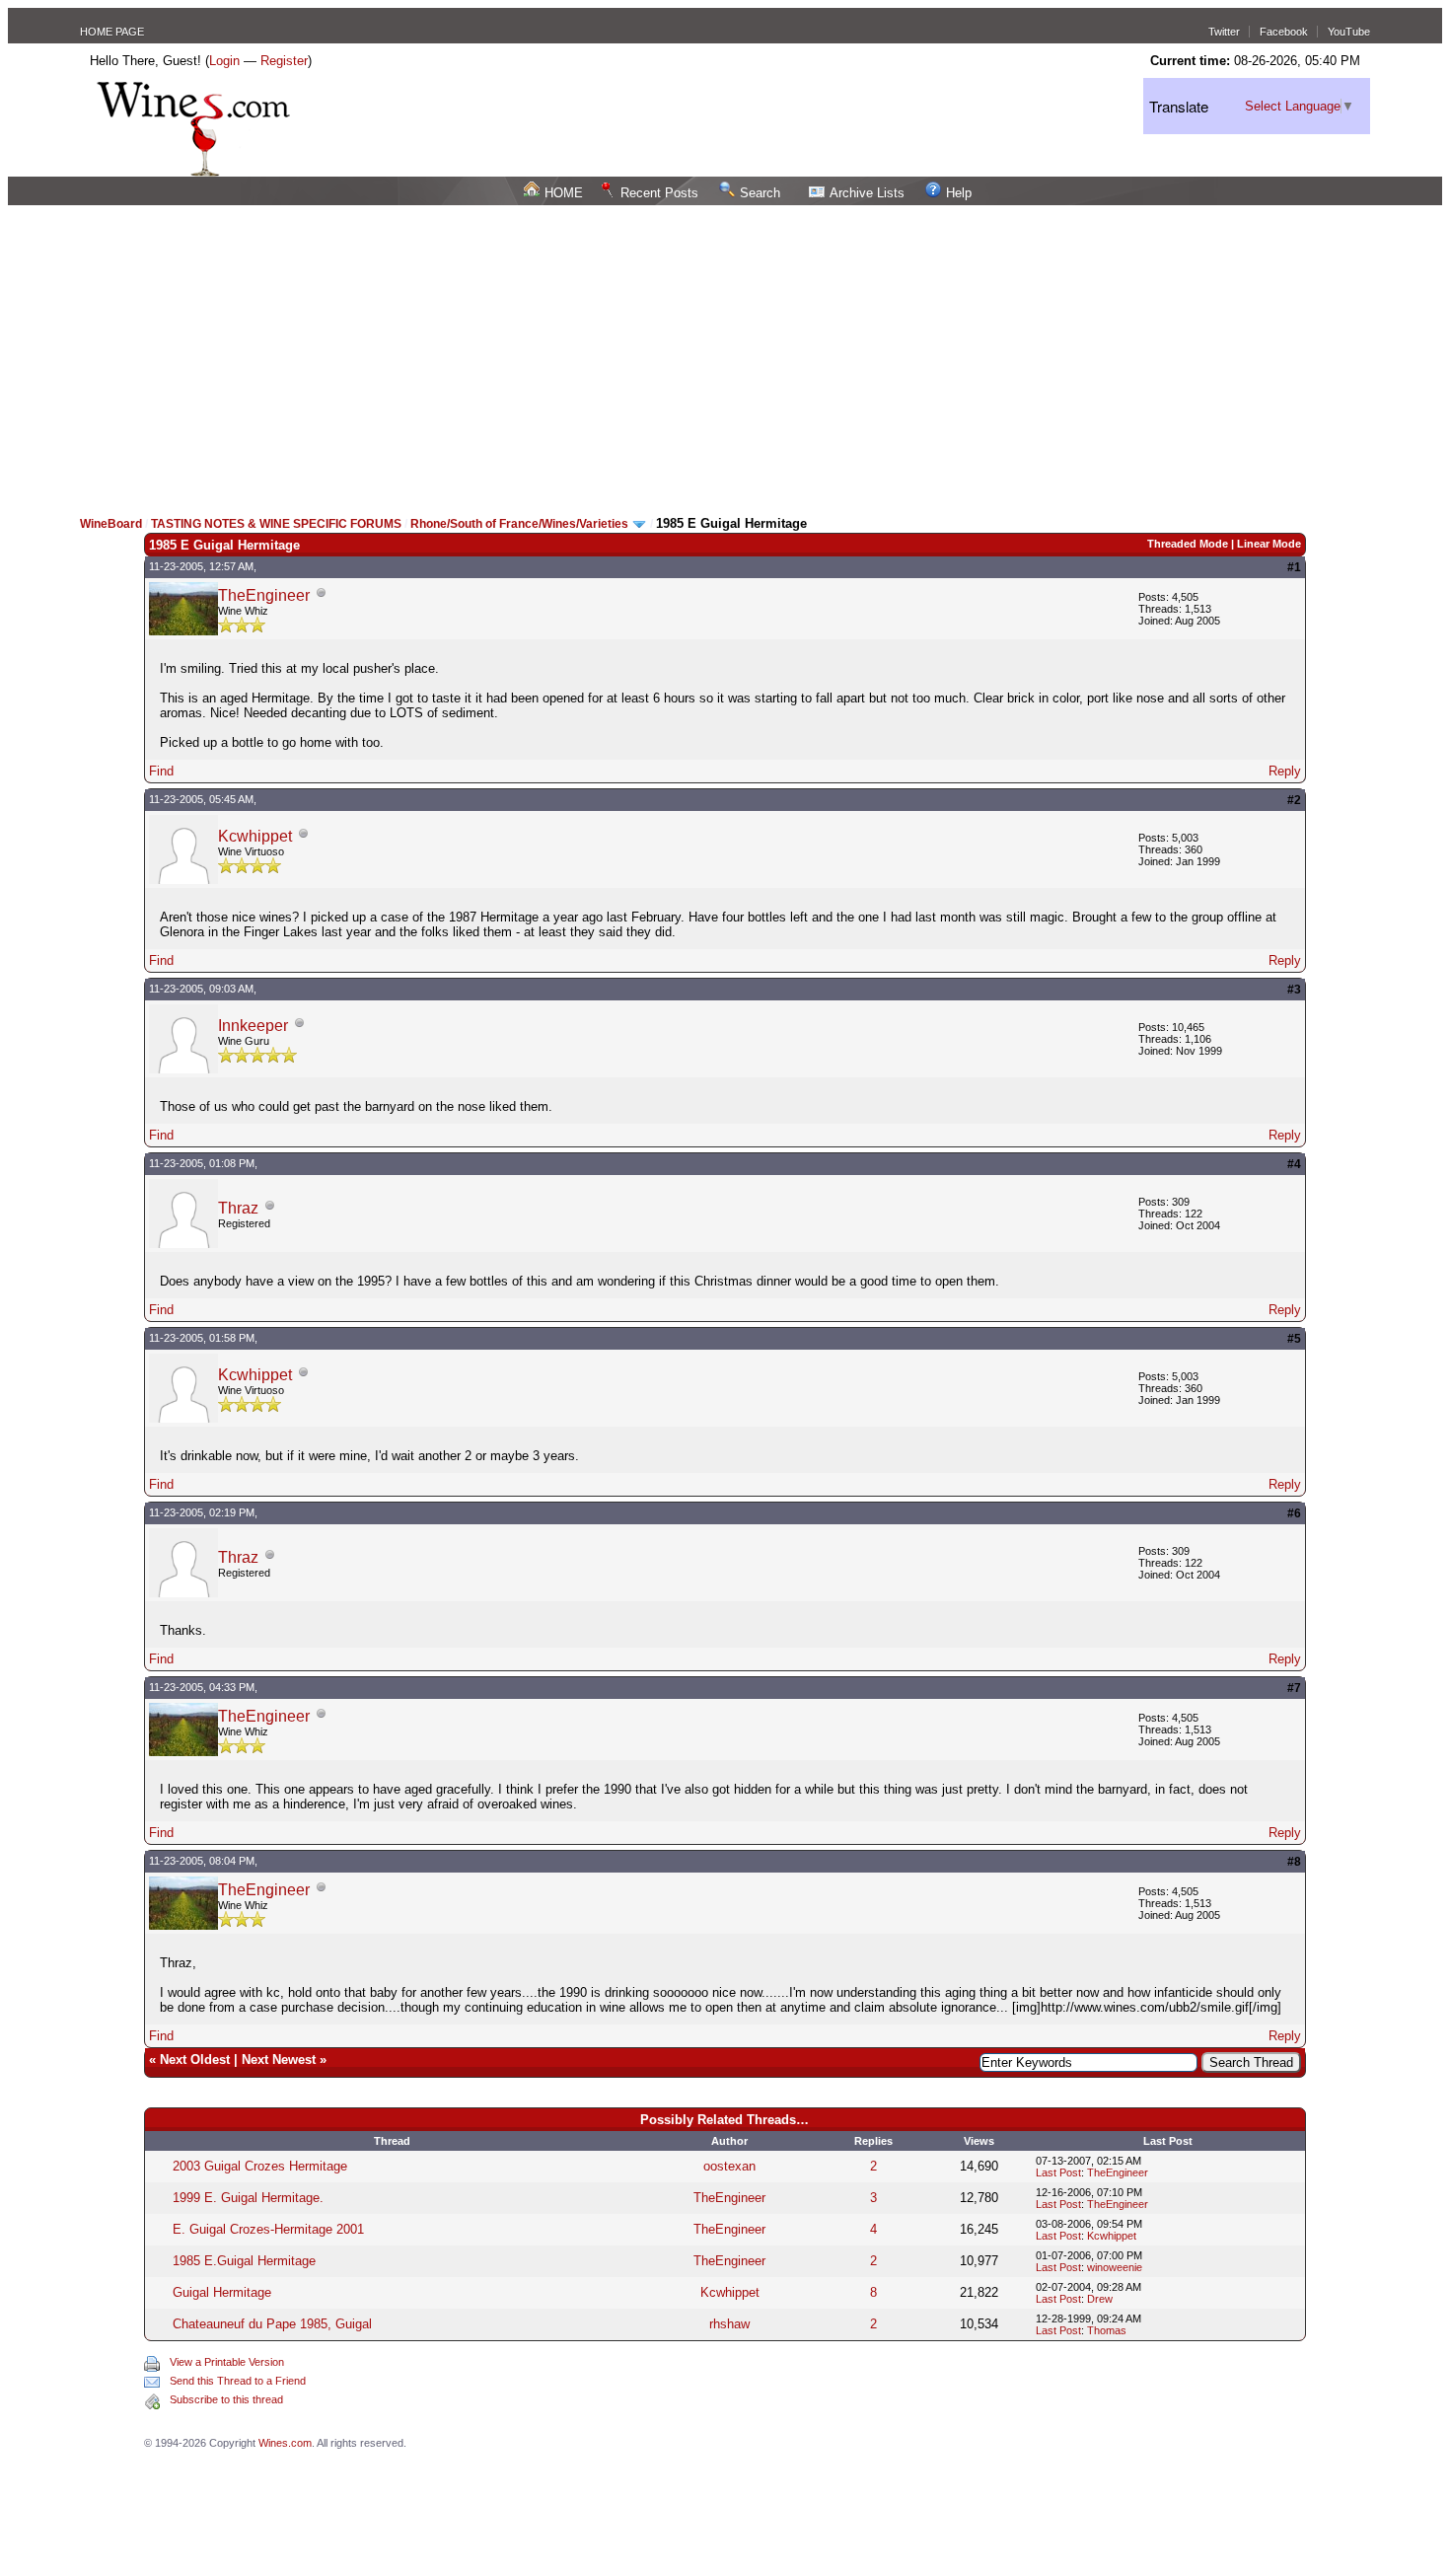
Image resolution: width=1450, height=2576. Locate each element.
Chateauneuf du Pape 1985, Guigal (272, 2324)
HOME (564, 193)
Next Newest (279, 2060)
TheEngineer (264, 595)
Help (959, 193)
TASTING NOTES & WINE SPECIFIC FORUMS (276, 524)
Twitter (1224, 32)
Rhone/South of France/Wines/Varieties (521, 524)
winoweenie (1115, 2267)
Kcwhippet (255, 836)
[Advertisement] (725, 353)
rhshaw (729, 2324)
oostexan (729, 2166)
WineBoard (111, 524)
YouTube (1349, 32)
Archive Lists (867, 193)
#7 (1294, 1688)
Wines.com (285, 2443)
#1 (1294, 567)
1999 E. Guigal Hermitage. (248, 2198)
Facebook (1284, 32)
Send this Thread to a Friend (238, 2381)
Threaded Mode (1188, 544)
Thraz (238, 1208)
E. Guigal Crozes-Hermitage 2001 (268, 2229)
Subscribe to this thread (226, 2399)
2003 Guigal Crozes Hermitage (260, 2166)
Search (760, 193)
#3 (1294, 990)
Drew (1100, 2299)
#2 (1294, 800)
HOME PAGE (112, 32)
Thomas (1107, 2330)
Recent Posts (659, 193)
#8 (1294, 1862)
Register (284, 61)
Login (224, 61)
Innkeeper (253, 1026)
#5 (1294, 1339)
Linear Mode (1269, 544)
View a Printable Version (227, 2362)
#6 (1294, 1513)
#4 (1294, 1164)
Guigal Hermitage (222, 2292)
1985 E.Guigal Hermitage (244, 2261)
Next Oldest (195, 2060)
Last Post (1058, 2172)
